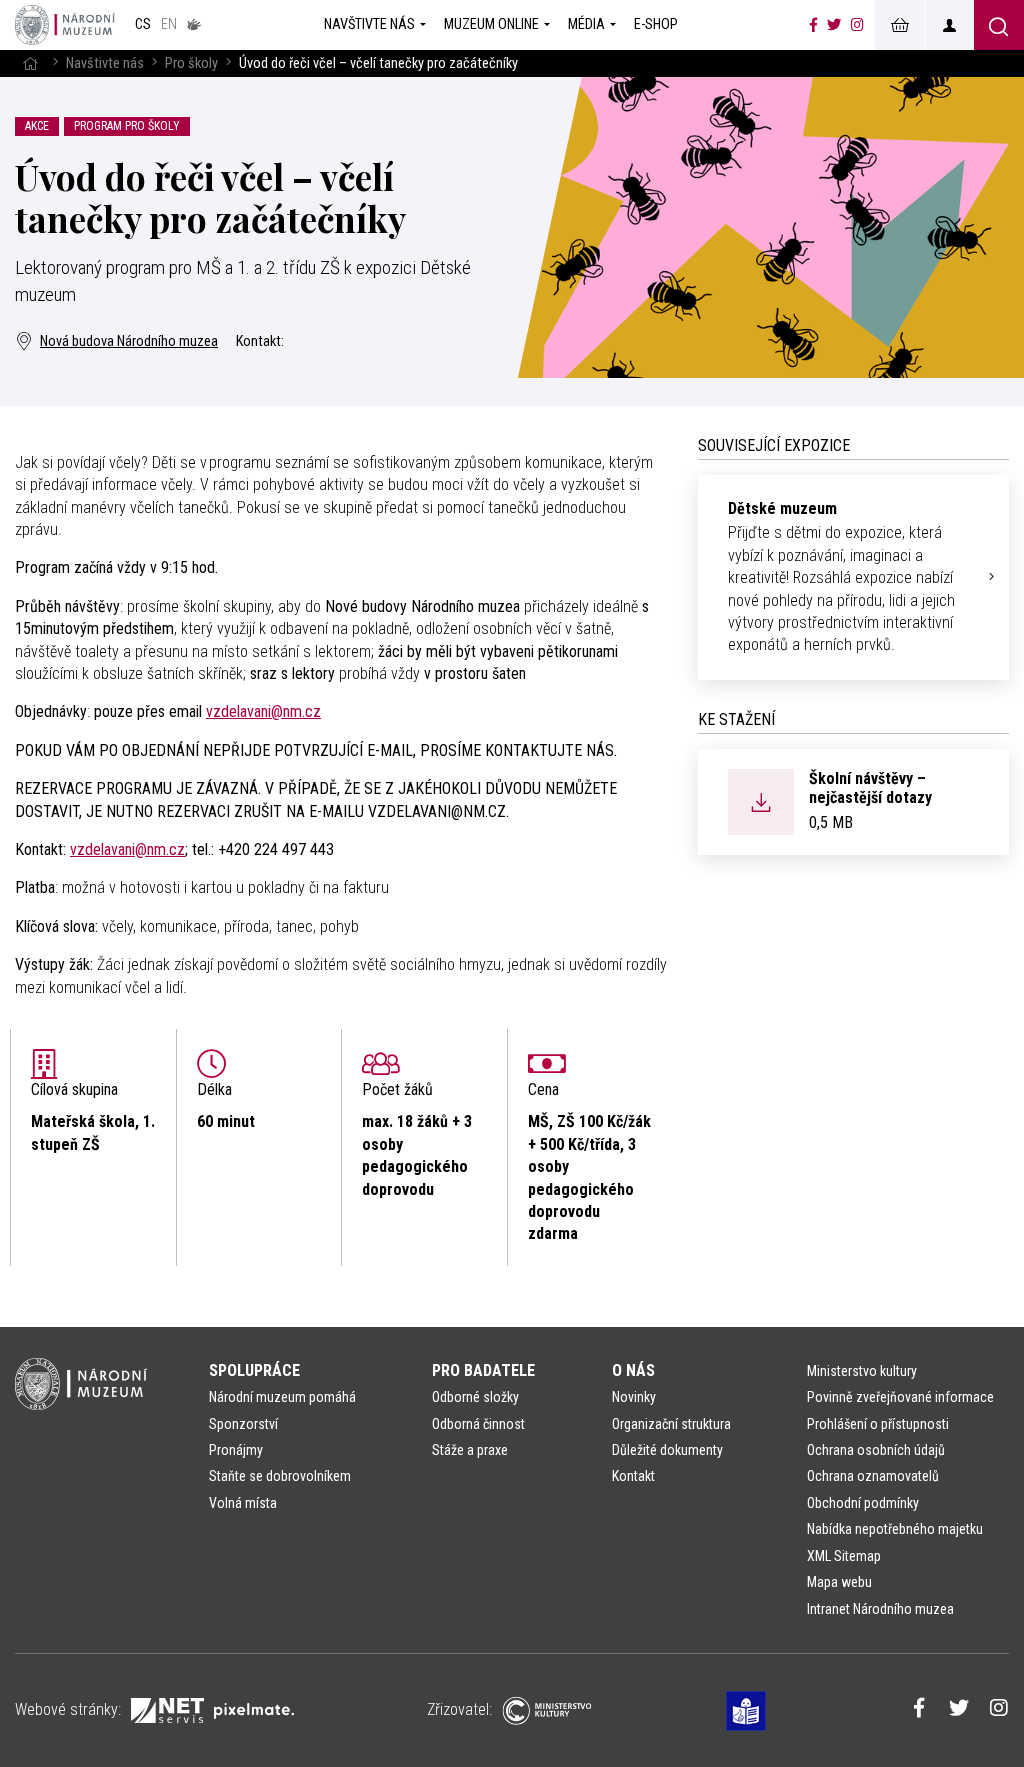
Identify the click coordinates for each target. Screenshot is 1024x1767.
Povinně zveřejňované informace (900, 1397)
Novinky (634, 1397)
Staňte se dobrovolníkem (280, 1476)
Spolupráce (254, 1370)
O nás (633, 1370)
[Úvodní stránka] (65, 25)
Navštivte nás (105, 63)
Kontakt (633, 1476)
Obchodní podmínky (863, 1503)
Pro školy (191, 63)
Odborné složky (475, 1397)
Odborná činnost (478, 1424)
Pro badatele (483, 1370)
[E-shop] (899, 25)
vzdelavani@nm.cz (263, 711)
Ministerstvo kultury (862, 1371)
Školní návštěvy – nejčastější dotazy (870, 788)
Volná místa (243, 1503)
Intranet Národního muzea (880, 1609)
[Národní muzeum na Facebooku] (813, 25)
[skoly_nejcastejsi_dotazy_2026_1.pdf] (761, 800)
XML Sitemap (844, 1556)
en (169, 24)
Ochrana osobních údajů (876, 1450)
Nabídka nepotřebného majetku (895, 1529)
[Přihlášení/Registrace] (949, 25)
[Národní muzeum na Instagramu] (857, 25)
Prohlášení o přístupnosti (878, 1424)
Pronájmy (236, 1450)
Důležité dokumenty (667, 1450)
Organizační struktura (671, 1424)
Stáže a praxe (470, 1450)
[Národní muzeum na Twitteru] (834, 25)
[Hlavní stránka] (30, 63)
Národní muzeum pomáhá (282, 1397)
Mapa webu (839, 1582)
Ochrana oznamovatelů (873, 1476)
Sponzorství (243, 1424)
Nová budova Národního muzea (129, 341)
